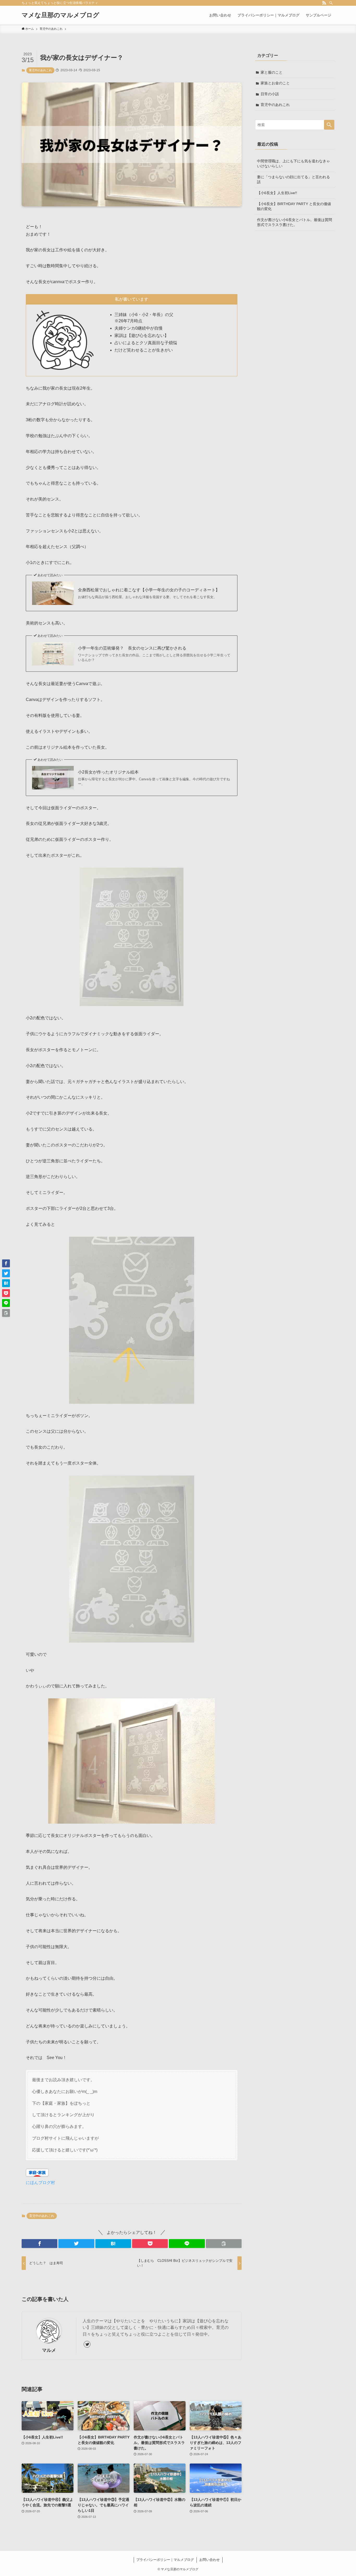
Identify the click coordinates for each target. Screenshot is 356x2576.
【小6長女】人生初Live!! (277, 193)
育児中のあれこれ (40, 70)
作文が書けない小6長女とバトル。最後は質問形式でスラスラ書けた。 (294, 222)
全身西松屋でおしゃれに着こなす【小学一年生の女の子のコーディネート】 (149, 590)
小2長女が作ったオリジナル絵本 (108, 772)
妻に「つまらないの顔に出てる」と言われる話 (293, 180)
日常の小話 (270, 94)
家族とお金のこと (275, 83)
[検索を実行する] (329, 125)
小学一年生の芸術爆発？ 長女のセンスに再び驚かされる (132, 648)
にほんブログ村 (40, 2183)
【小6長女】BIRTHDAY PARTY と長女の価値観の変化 (294, 206)
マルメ (49, 2350)
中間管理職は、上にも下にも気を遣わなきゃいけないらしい (293, 164)
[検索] (331, 3)
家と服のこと (272, 72)
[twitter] (87, 2344)
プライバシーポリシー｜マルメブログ (165, 2560)
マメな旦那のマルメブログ (60, 15)
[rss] (324, 3)
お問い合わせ (210, 2560)
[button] (39, 2244)
